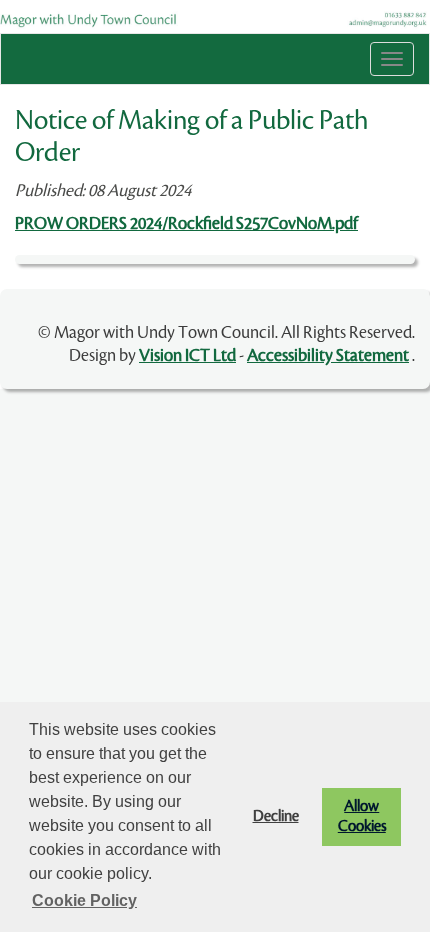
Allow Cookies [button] (362, 816)
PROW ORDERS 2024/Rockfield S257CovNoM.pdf (186, 223)
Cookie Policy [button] (84, 900)
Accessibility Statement (328, 355)
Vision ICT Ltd (187, 355)
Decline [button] (276, 816)
